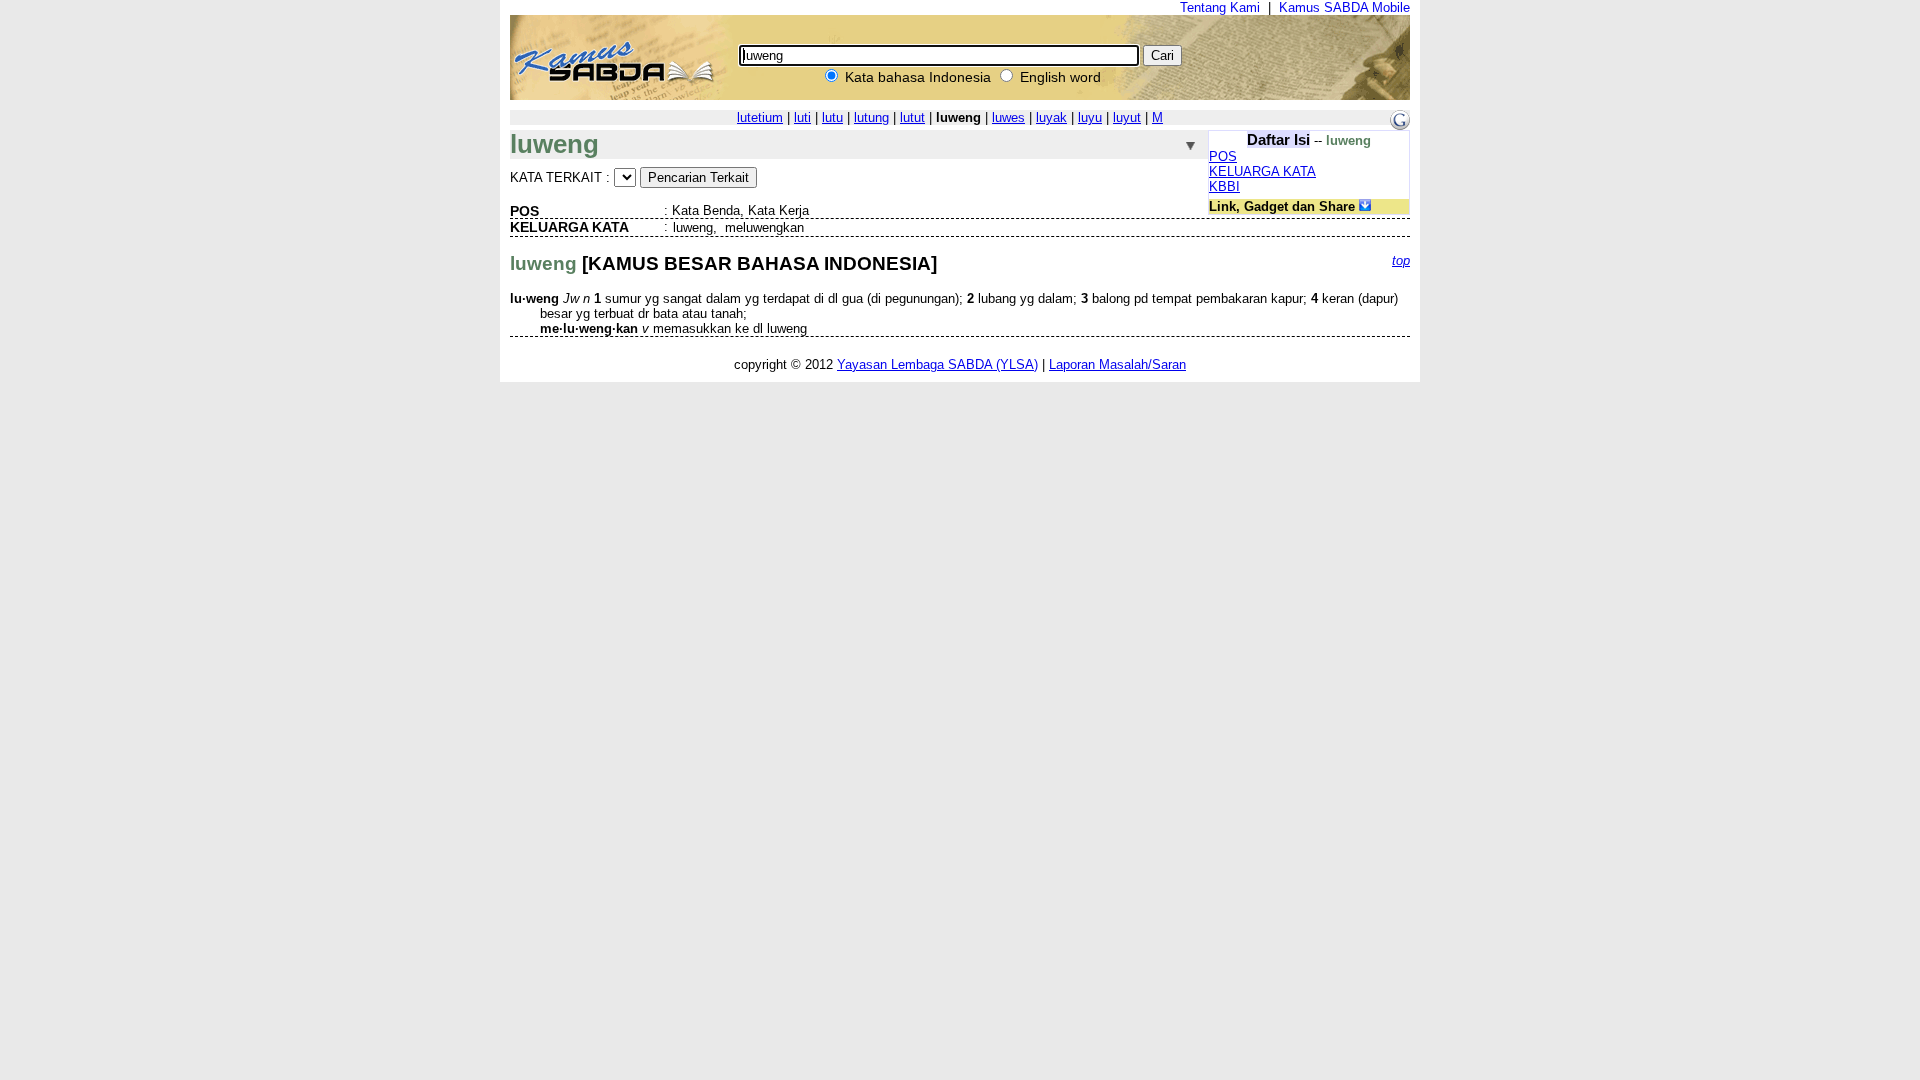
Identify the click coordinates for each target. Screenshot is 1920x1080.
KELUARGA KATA (1262, 171)
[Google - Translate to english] (1400, 125)
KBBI (1224, 186)
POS (1223, 156)
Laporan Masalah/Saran (1117, 364)
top (1401, 260)
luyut (1127, 117)
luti (802, 117)
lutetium (760, 117)
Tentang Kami (1220, 7)
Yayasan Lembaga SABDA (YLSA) (937, 364)
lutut (912, 117)
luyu (1090, 117)
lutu (832, 117)
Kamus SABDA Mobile (1344, 7)
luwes (1008, 117)
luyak (1051, 117)
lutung (871, 117)
